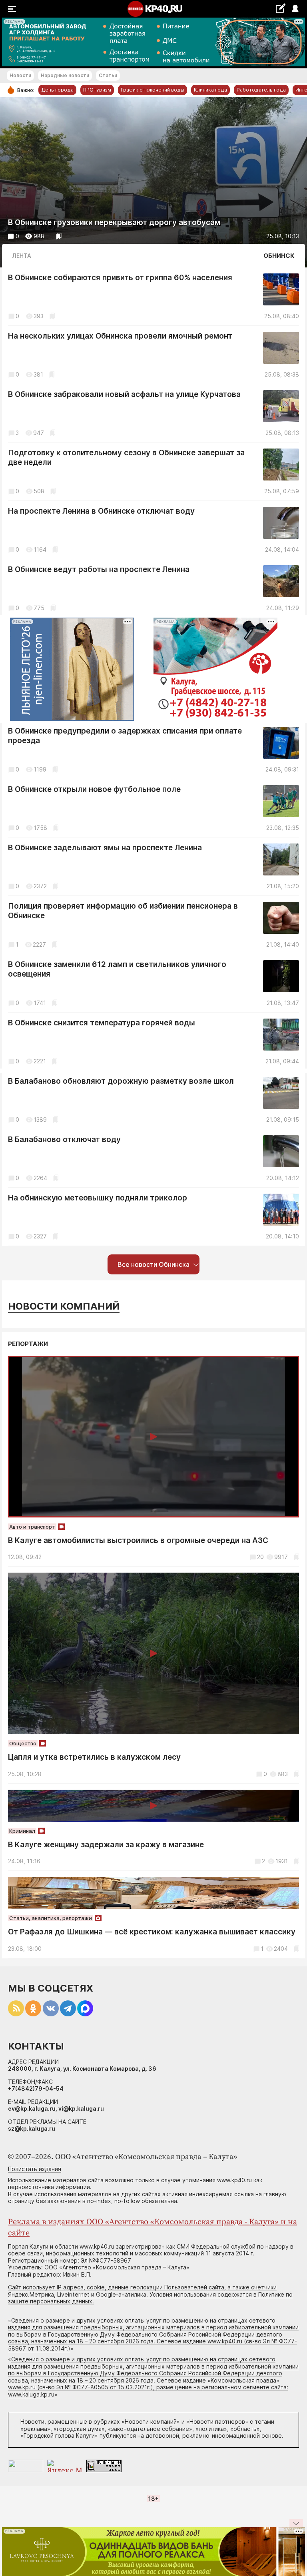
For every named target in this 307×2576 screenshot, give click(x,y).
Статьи (108, 75)
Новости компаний (64, 1306)
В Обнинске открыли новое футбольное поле (94, 789)
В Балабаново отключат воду (64, 1139)
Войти (295, 9)
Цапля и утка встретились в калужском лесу (94, 1757)
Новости (20, 75)
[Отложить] (59, 236)
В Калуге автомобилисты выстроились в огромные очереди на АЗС (138, 1540)
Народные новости (65, 75)
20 (260, 1557)
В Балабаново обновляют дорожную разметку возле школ (121, 1081)
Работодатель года (261, 90)
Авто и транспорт (32, 1527)
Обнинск (279, 256)
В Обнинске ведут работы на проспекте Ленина (99, 569)
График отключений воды (153, 90)
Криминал (22, 1831)
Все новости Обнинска (153, 1264)
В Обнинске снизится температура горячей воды (102, 1023)
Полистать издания (35, 2169)
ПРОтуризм (97, 90)
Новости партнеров (217, 2421)
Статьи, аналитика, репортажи (51, 1918)
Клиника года (210, 90)
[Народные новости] (280, 8)
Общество (23, 1743)
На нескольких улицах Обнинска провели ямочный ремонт (120, 336)
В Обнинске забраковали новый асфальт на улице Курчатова (124, 394)
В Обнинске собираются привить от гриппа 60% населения (120, 278)
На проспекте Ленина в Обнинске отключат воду (101, 511)
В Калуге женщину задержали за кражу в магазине (106, 1845)
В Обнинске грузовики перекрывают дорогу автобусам (114, 222)
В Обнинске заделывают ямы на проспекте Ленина (105, 848)
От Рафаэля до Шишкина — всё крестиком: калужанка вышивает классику (152, 1932)
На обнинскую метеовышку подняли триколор (98, 1198)
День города (57, 90)
